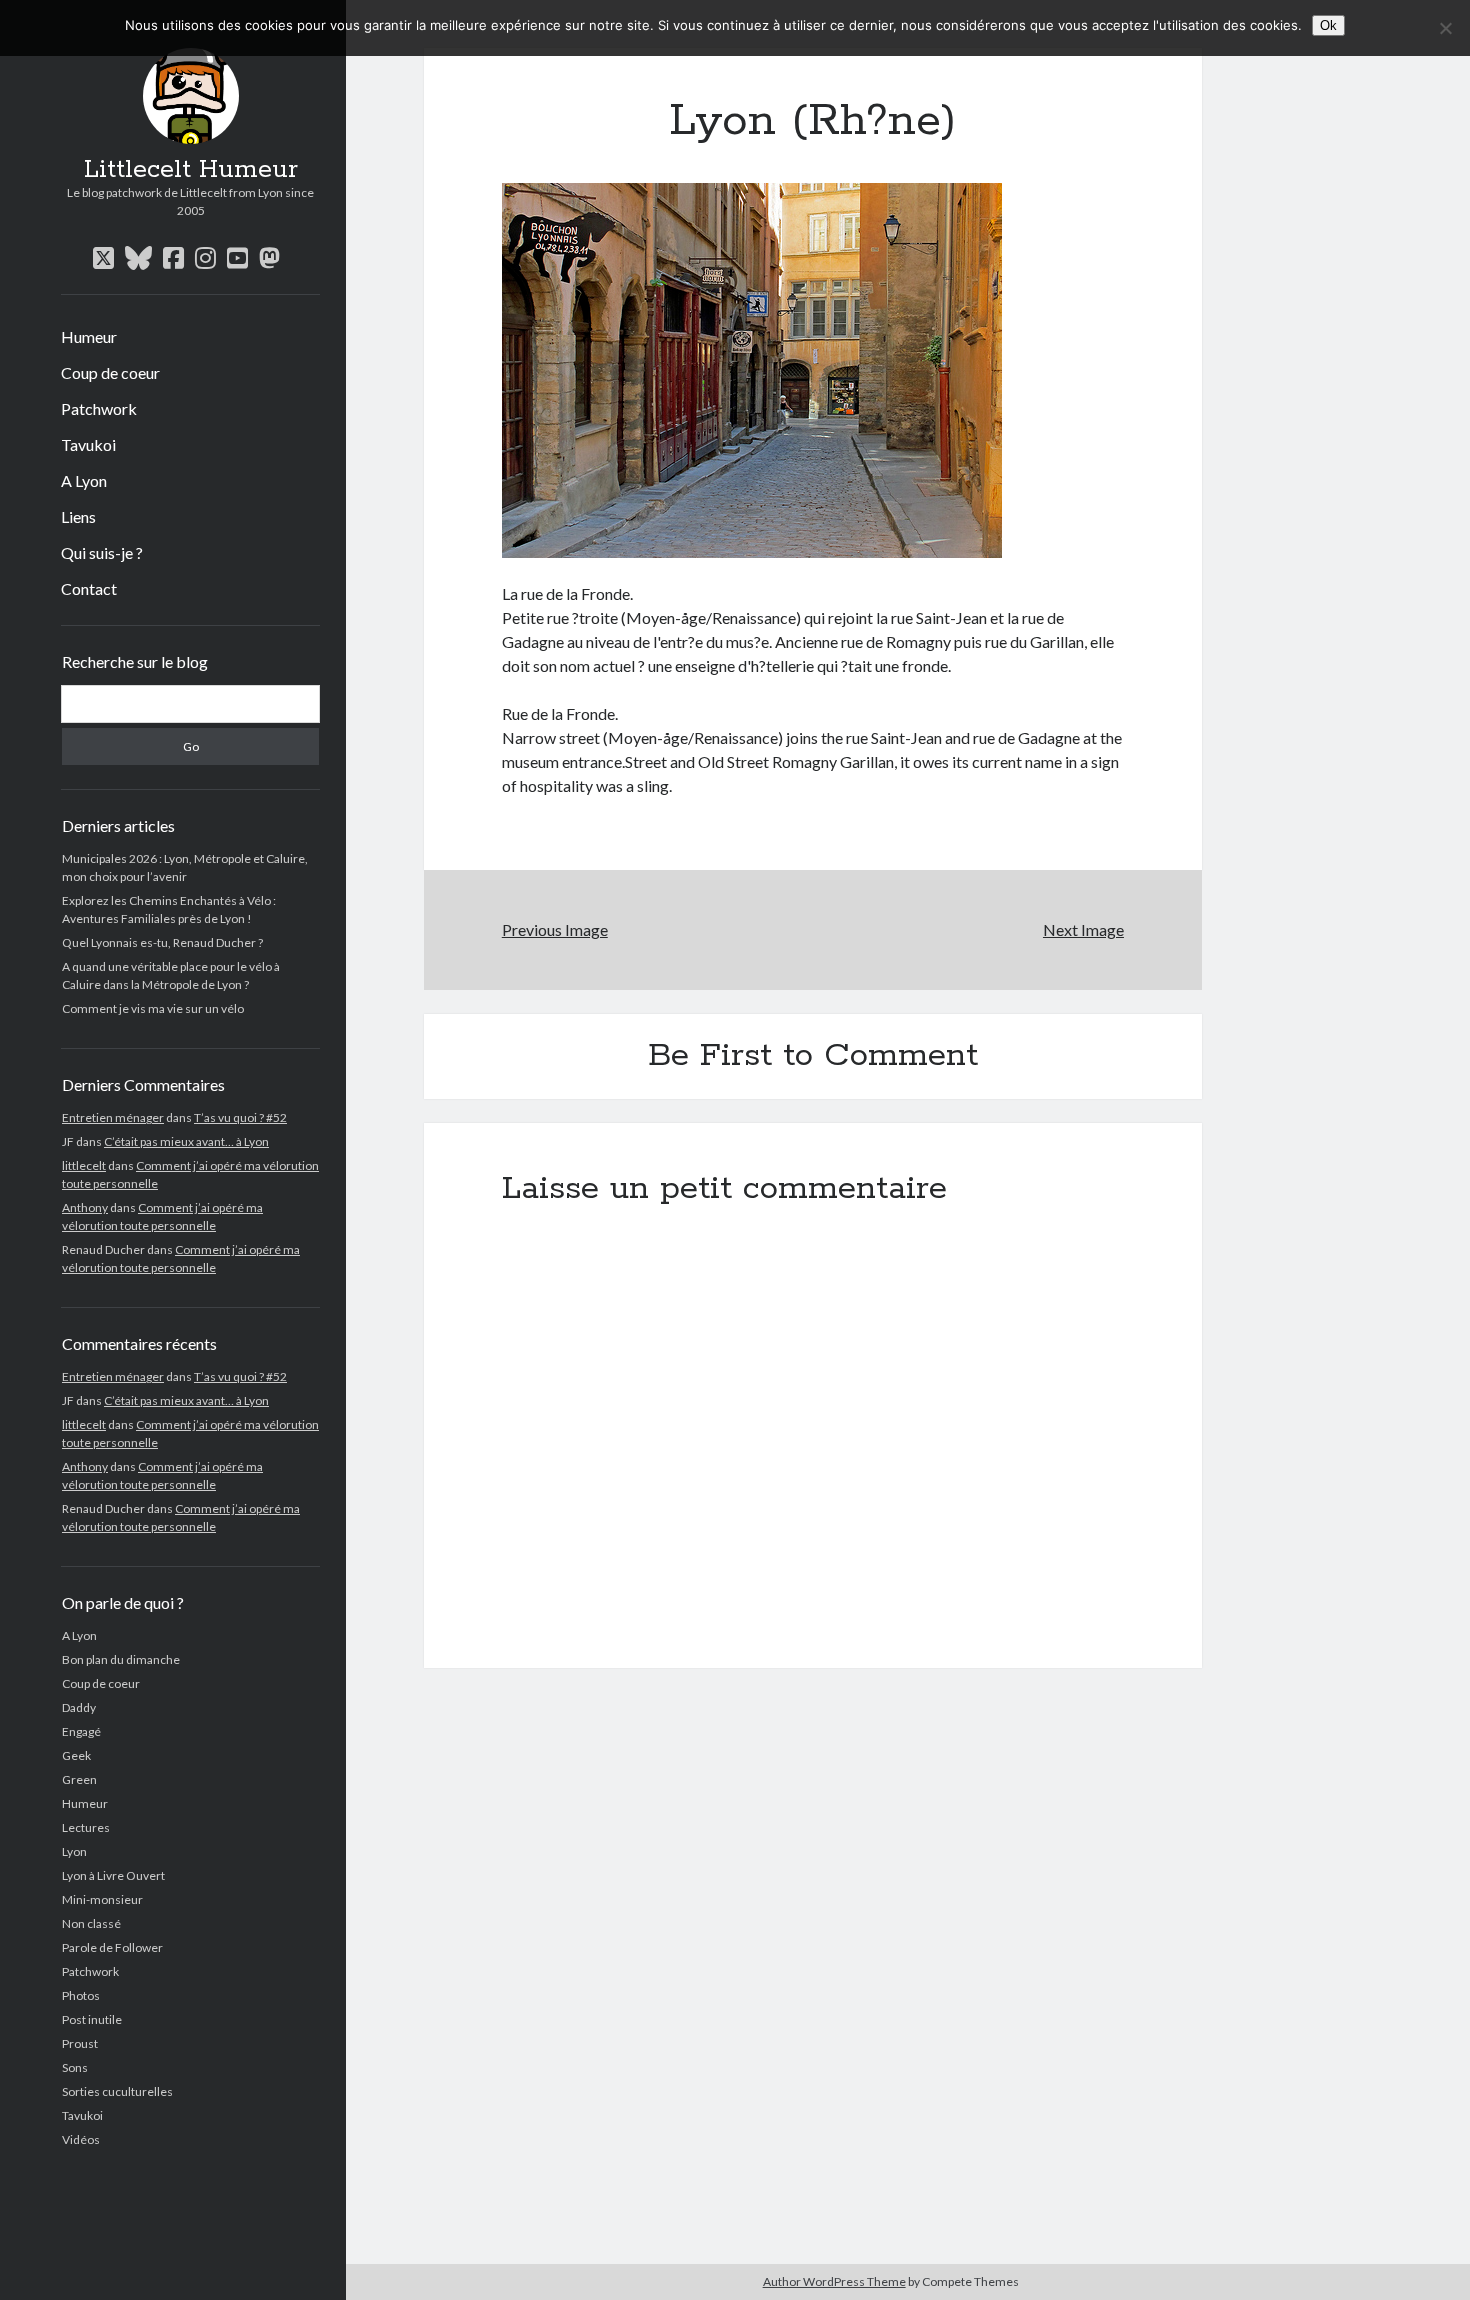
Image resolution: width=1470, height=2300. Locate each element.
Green (79, 1779)
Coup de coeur (110, 372)
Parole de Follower (112, 1947)
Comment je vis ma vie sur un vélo (153, 1008)
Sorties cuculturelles (117, 2091)
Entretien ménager (113, 1117)
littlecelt (84, 1165)
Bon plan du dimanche (121, 1659)
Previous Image (555, 929)
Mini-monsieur (102, 1899)
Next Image (1083, 929)
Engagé (81, 1731)
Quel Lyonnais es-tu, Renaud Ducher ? (162, 942)
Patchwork (99, 408)
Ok (1328, 25)
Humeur (89, 336)
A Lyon (84, 480)
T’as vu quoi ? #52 (240, 1117)
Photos (81, 1995)
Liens (78, 516)
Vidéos (81, 2139)
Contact (89, 588)
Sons (75, 2067)
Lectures (86, 1827)
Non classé (91, 1923)
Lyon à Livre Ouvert (113, 1875)
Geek (76, 1755)
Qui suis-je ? (102, 552)
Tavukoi (88, 444)
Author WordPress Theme (834, 2281)
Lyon (74, 1851)
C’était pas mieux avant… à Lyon (186, 1141)
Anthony (85, 1207)
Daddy (79, 1707)
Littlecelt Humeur (191, 170)
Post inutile (92, 2019)
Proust (80, 2043)
